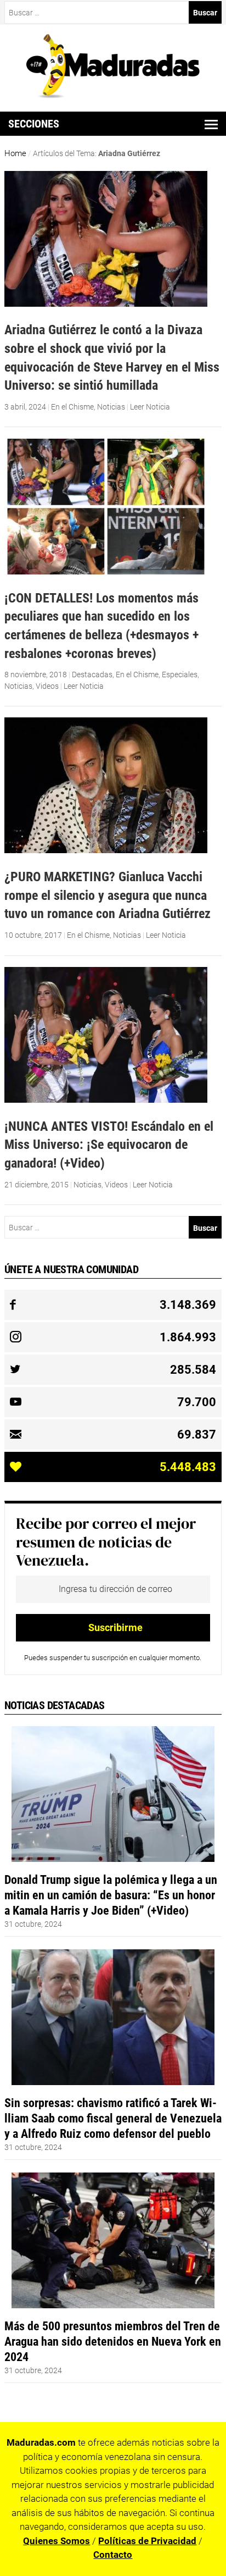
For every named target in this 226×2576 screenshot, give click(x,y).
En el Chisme (72, 407)
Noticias (111, 407)
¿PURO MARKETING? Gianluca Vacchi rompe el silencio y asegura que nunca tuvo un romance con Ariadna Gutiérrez (108, 895)
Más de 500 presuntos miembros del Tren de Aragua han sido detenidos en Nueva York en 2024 (113, 2341)
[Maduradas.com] (113, 95)
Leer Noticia (150, 407)
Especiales (180, 675)
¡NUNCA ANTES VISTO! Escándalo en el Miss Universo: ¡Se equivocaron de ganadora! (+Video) (109, 1145)
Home (15, 153)
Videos (47, 686)
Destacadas (92, 675)
